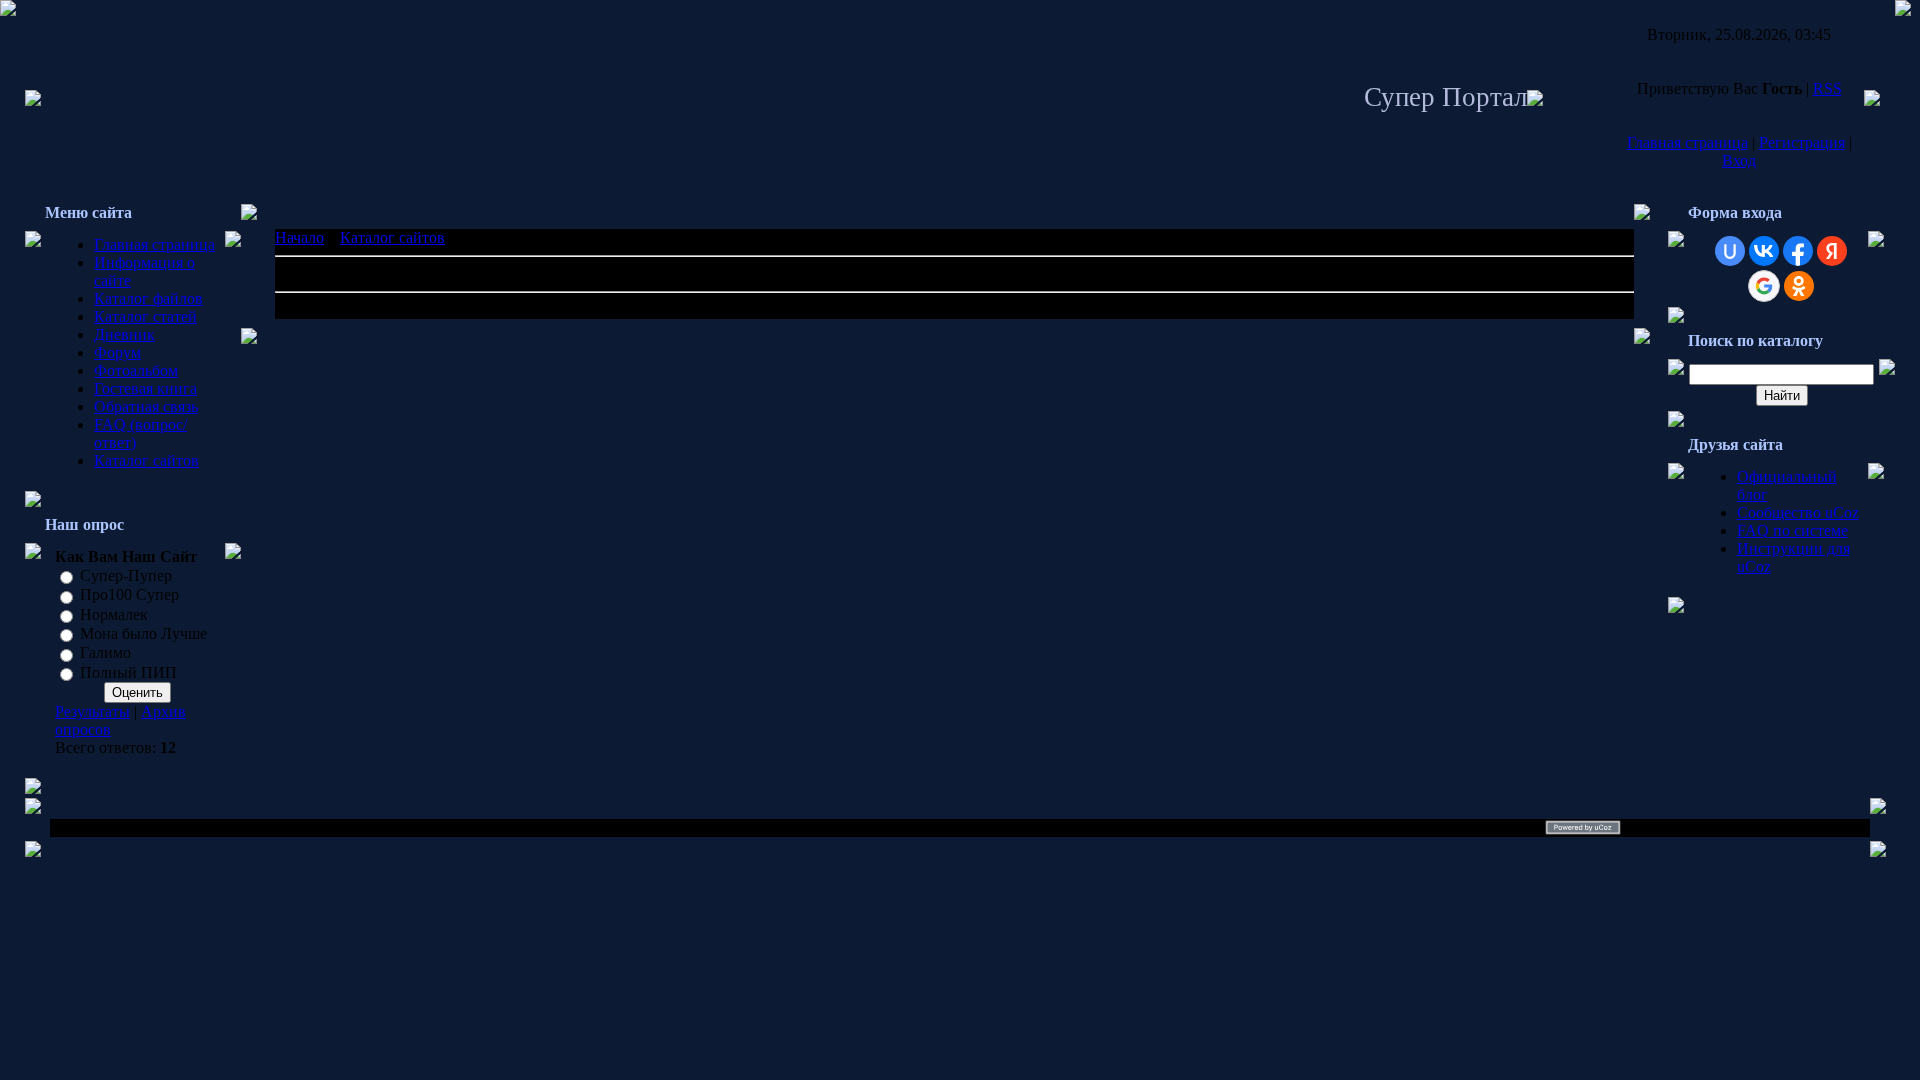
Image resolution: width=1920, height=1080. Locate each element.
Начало (299, 237)
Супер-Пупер (126, 575)
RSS (1827, 88)
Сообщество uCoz (1798, 512)
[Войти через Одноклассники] (1799, 286)
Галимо (105, 653)
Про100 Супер (129, 595)
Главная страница (1687, 142)
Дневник (124, 334)
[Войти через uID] (1730, 251)
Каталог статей (145, 316)
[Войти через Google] (1764, 286)
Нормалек (114, 614)
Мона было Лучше (143, 633)
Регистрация (1802, 142)
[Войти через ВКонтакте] (1764, 251)
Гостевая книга (145, 388)
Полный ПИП (128, 672)
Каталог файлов (148, 298)
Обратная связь (146, 406)
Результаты (92, 711)
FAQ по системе (1792, 530)
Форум (117, 352)
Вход (1739, 160)
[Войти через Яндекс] (1832, 251)
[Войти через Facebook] (1798, 251)
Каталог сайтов (146, 460)
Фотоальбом (136, 370)
